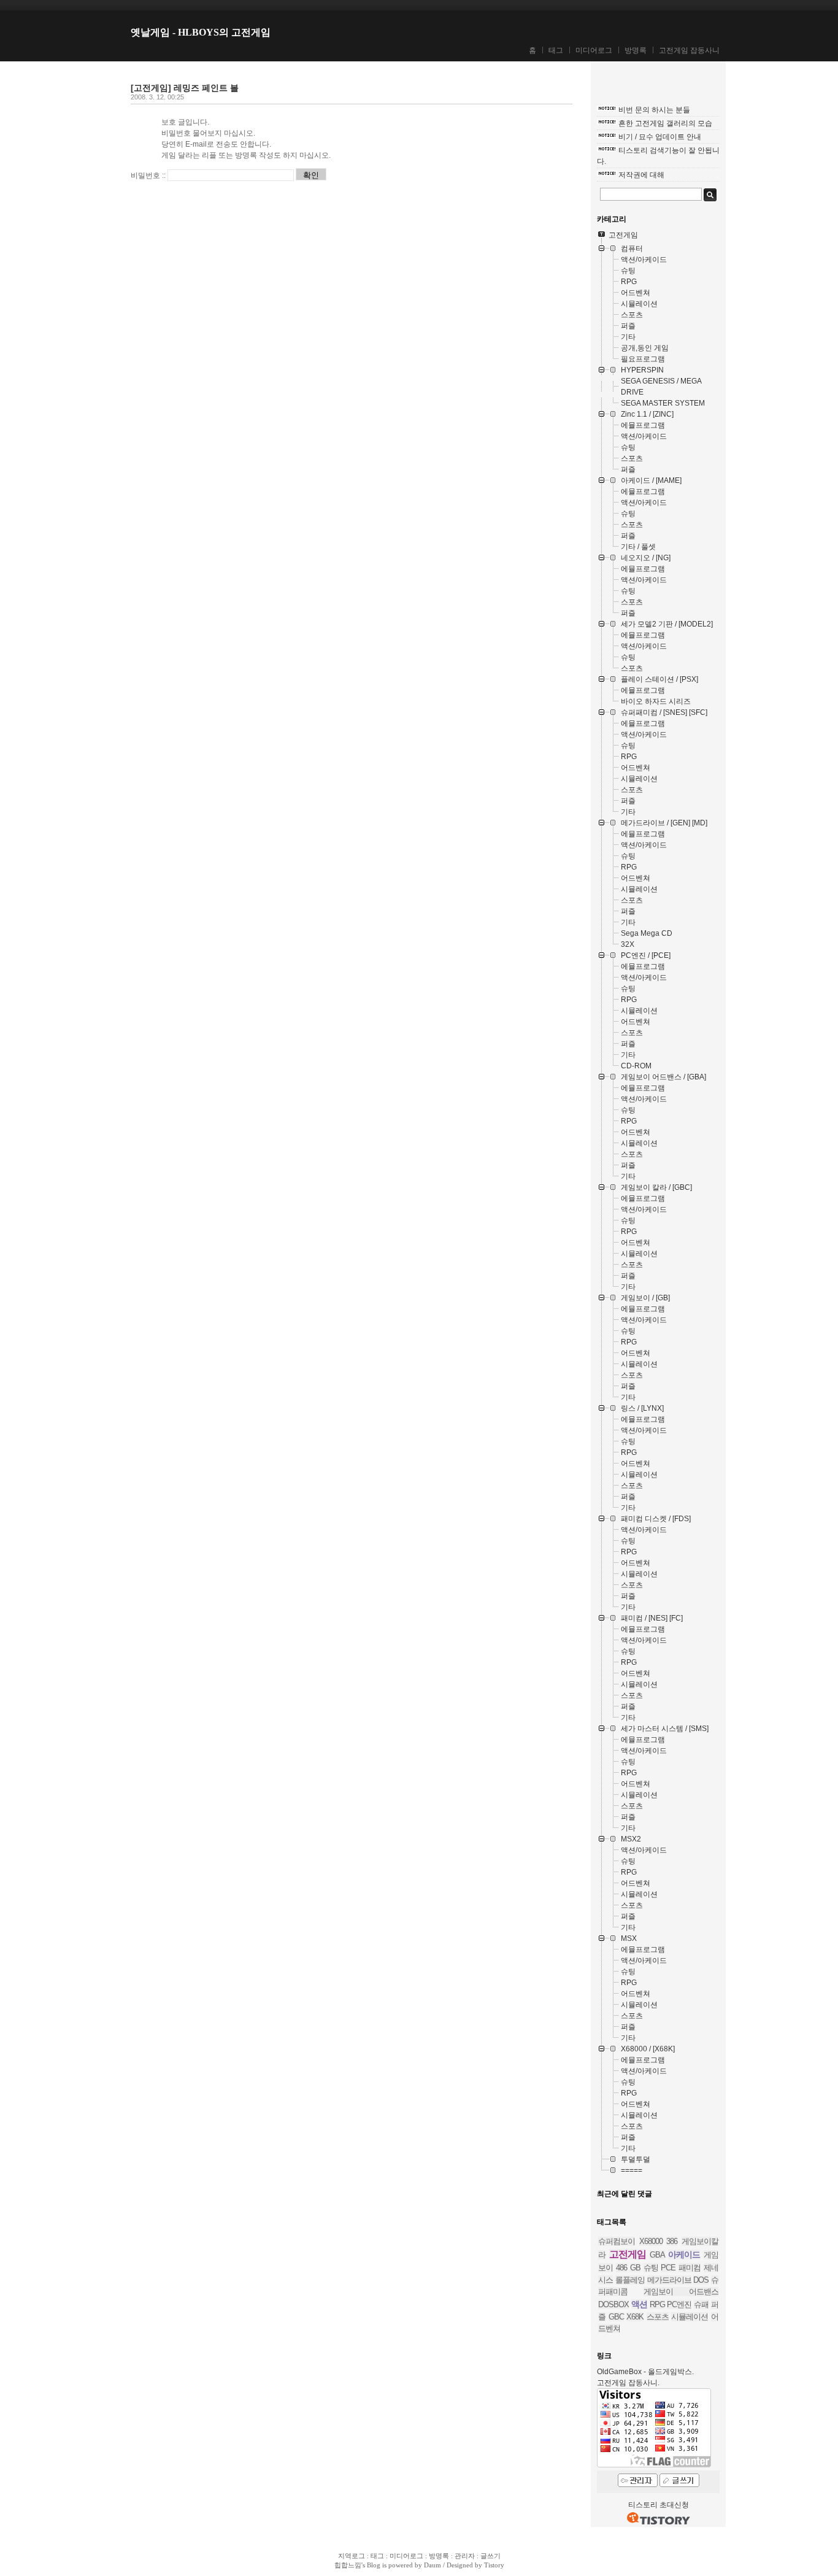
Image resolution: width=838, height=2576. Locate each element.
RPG (657, 2304)
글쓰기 (490, 2556)
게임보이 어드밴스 (681, 2292)
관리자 (465, 2556)
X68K (635, 2317)
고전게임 (628, 2254)
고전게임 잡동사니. (628, 2383)
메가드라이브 (669, 2280)
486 (621, 2268)
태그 (556, 50)
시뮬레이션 (690, 2317)
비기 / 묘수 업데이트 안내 (660, 137)
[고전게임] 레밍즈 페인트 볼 (185, 88)
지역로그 (352, 2556)
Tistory (494, 2565)
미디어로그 (594, 50)
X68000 (651, 2241)
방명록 (636, 50)
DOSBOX (613, 2304)
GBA (657, 2255)
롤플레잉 (630, 2280)
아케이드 (684, 2254)
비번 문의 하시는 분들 (654, 110)
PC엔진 (679, 2304)
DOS (701, 2280)
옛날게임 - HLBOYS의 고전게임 (201, 32)
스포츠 (658, 2317)
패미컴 (690, 2268)
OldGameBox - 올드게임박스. (645, 2372)
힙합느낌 (348, 2565)
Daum (432, 2565)
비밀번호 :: (148, 175)
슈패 (701, 2304)
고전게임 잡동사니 (689, 50)
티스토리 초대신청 (659, 2505)
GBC (616, 2317)
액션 (639, 2304)
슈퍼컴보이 (617, 2241)
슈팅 (651, 2268)
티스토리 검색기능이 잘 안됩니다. (658, 156)
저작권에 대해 (641, 175)
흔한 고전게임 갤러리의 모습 (665, 123)
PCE (668, 2268)
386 (672, 2241)
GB (635, 2268)
